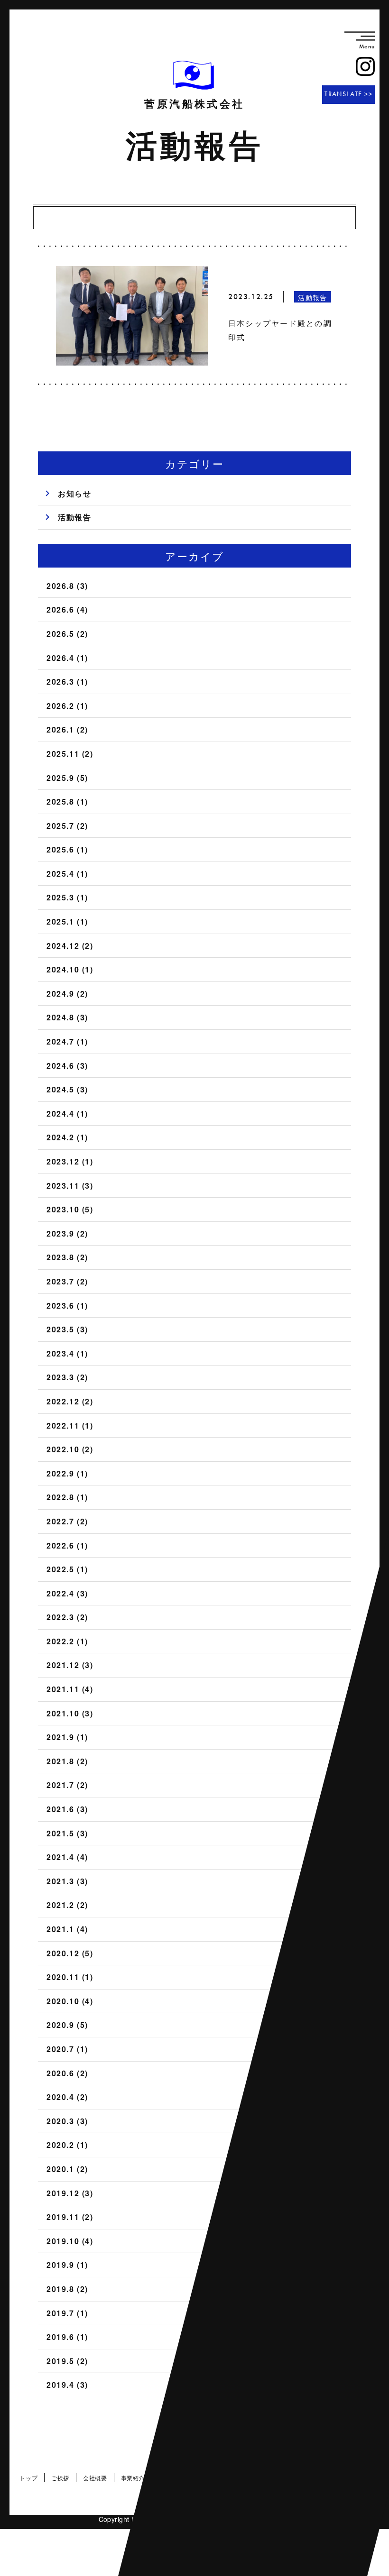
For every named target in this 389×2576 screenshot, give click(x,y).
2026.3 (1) (67, 682)
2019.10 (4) (70, 2241)
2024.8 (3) (67, 1017)
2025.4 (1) (67, 874)
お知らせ (74, 493)
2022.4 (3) (67, 1593)
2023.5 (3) (67, 1329)
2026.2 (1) (67, 706)
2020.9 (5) (67, 2025)
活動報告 (74, 517)
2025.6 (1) (67, 849)
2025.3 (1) (67, 897)
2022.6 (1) (67, 1545)
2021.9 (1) (67, 1737)
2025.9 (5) (67, 778)
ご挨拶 (60, 2478)
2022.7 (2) (67, 1521)
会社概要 (95, 2478)
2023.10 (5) (70, 1209)
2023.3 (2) (67, 1377)
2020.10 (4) (70, 2001)
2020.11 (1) (70, 1977)
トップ (28, 2478)
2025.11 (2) (70, 754)
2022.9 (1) (67, 1473)
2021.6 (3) (67, 1809)
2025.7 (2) (67, 826)
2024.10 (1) (70, 969)
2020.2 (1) (67, 2145)
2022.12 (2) (70, 1401)
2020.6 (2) (67, 2073)
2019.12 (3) (70, 2193)
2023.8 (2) (67, 1257)
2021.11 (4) (70, 1689)
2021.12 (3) (70, 1665)
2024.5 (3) (67, 1089)
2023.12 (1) (70, 1161)
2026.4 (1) (67, 658)
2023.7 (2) (67, 1281)
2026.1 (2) (67, 729)
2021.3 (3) (67, 1881)
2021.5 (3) (67, 1833)
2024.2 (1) (67, 1137)
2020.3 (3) (67, 2121)
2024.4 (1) (67, 1114)
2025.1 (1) (67, 921)
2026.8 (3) (67, 586)
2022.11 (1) (70, 1426)
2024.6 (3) (67, 1066)
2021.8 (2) (67, 1761)
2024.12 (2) (70, 946)
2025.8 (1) (67, 802)
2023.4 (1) (67, 1353)
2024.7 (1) (67, 1041)
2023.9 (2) (67, 1233)
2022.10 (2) (70, 1449)
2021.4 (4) (67, 1857)
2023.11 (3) (70, 1186)
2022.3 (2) (67, 1617)
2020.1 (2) (67, 2169)
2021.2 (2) (67, 1905)
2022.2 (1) (67, 1641)
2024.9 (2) (67, 994)
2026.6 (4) (67, 610)
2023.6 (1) (67, 1306)
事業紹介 (133, 2478)
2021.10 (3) (70, 1713)
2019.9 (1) (67, 2265)
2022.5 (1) (67, 1569)
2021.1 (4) (67, 1929)
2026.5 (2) (67, 634)
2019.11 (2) (70, 2217)
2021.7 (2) (67, 1785)
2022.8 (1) (67, 1497)
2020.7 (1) (67, 2049)
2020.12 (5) (70, 1953)
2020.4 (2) (67, 2097)
